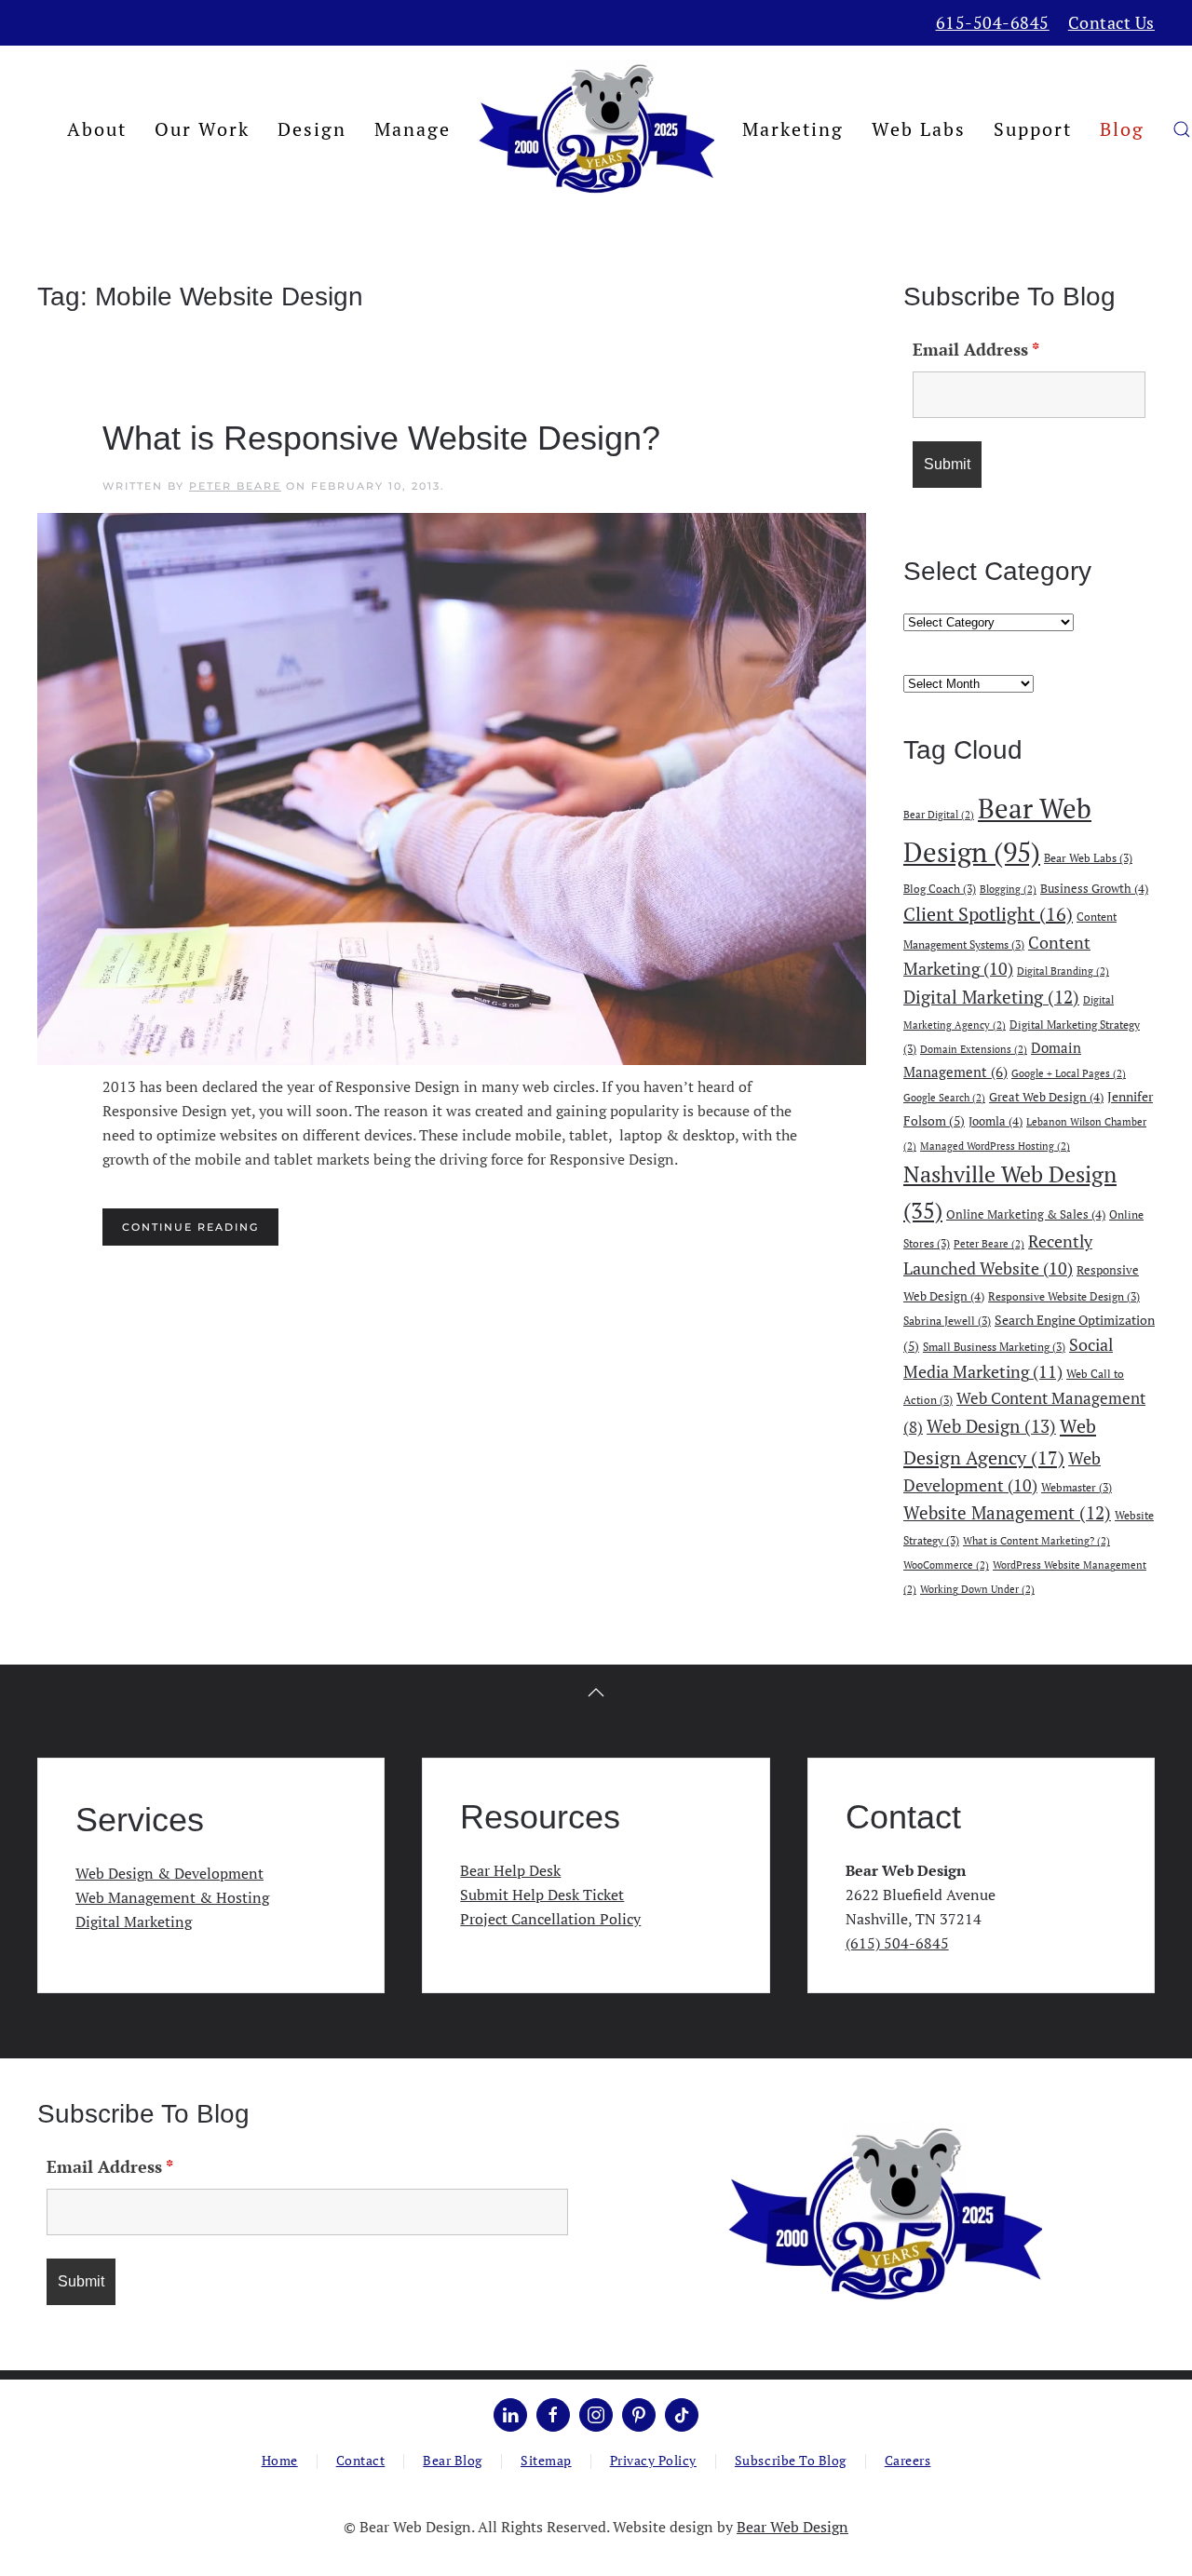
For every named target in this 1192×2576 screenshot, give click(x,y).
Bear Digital (939, 815)
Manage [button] (413, 129)
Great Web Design (1046, 1097)
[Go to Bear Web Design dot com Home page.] (885, 2213)
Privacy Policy (653, 2460)
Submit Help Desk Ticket (542, 1895)
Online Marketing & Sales (1026, 1214)
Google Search (944, 1098)
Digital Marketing (991, 997)
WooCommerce (946, 1565)
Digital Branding (1063, 971)
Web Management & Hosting (172, 1897)
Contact (361, 2460)
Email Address (976, 349)
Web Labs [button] (919, 129)
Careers (908, 2460)
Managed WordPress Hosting (995, 1146)
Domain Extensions (974, 1049)
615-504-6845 (993, 22)
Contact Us (1111, 22)
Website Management (1007, 1513)
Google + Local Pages (1069, 1073)
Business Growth (1094, 888)
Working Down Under (977, 1589)
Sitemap (546, 2460)
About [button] (97, 129)
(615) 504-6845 (897, 1943)
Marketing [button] (793, 129)
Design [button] (312, 129)
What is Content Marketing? (1036, 1541)
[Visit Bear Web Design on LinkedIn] (510, 2415)
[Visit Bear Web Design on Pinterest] (639, 2415)
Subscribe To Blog (791, 2460)
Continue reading (190, 1227)
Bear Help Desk (510, 1870)
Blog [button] (1122, 129)
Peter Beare (235, 486)
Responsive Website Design (1064, 1296)
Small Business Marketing (994, 1346)
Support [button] (1033, 129)
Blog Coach (940, 888)
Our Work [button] (202, 129)
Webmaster (1077, 1487)
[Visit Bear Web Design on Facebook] (553, 2415)
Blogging (1008, 889)
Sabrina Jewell (947, 1320)
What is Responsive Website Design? (381, 438)
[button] (1182, 129)
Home (280, 2460)
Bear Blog (453, 2460)
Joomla (996, 1121)
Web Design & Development (169, 1873)
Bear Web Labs (1088, 857)
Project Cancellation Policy (550, 1919)
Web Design (991, 1426)
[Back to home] (596, 129)
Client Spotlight (988, 914)
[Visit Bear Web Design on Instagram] (596, 2415)
